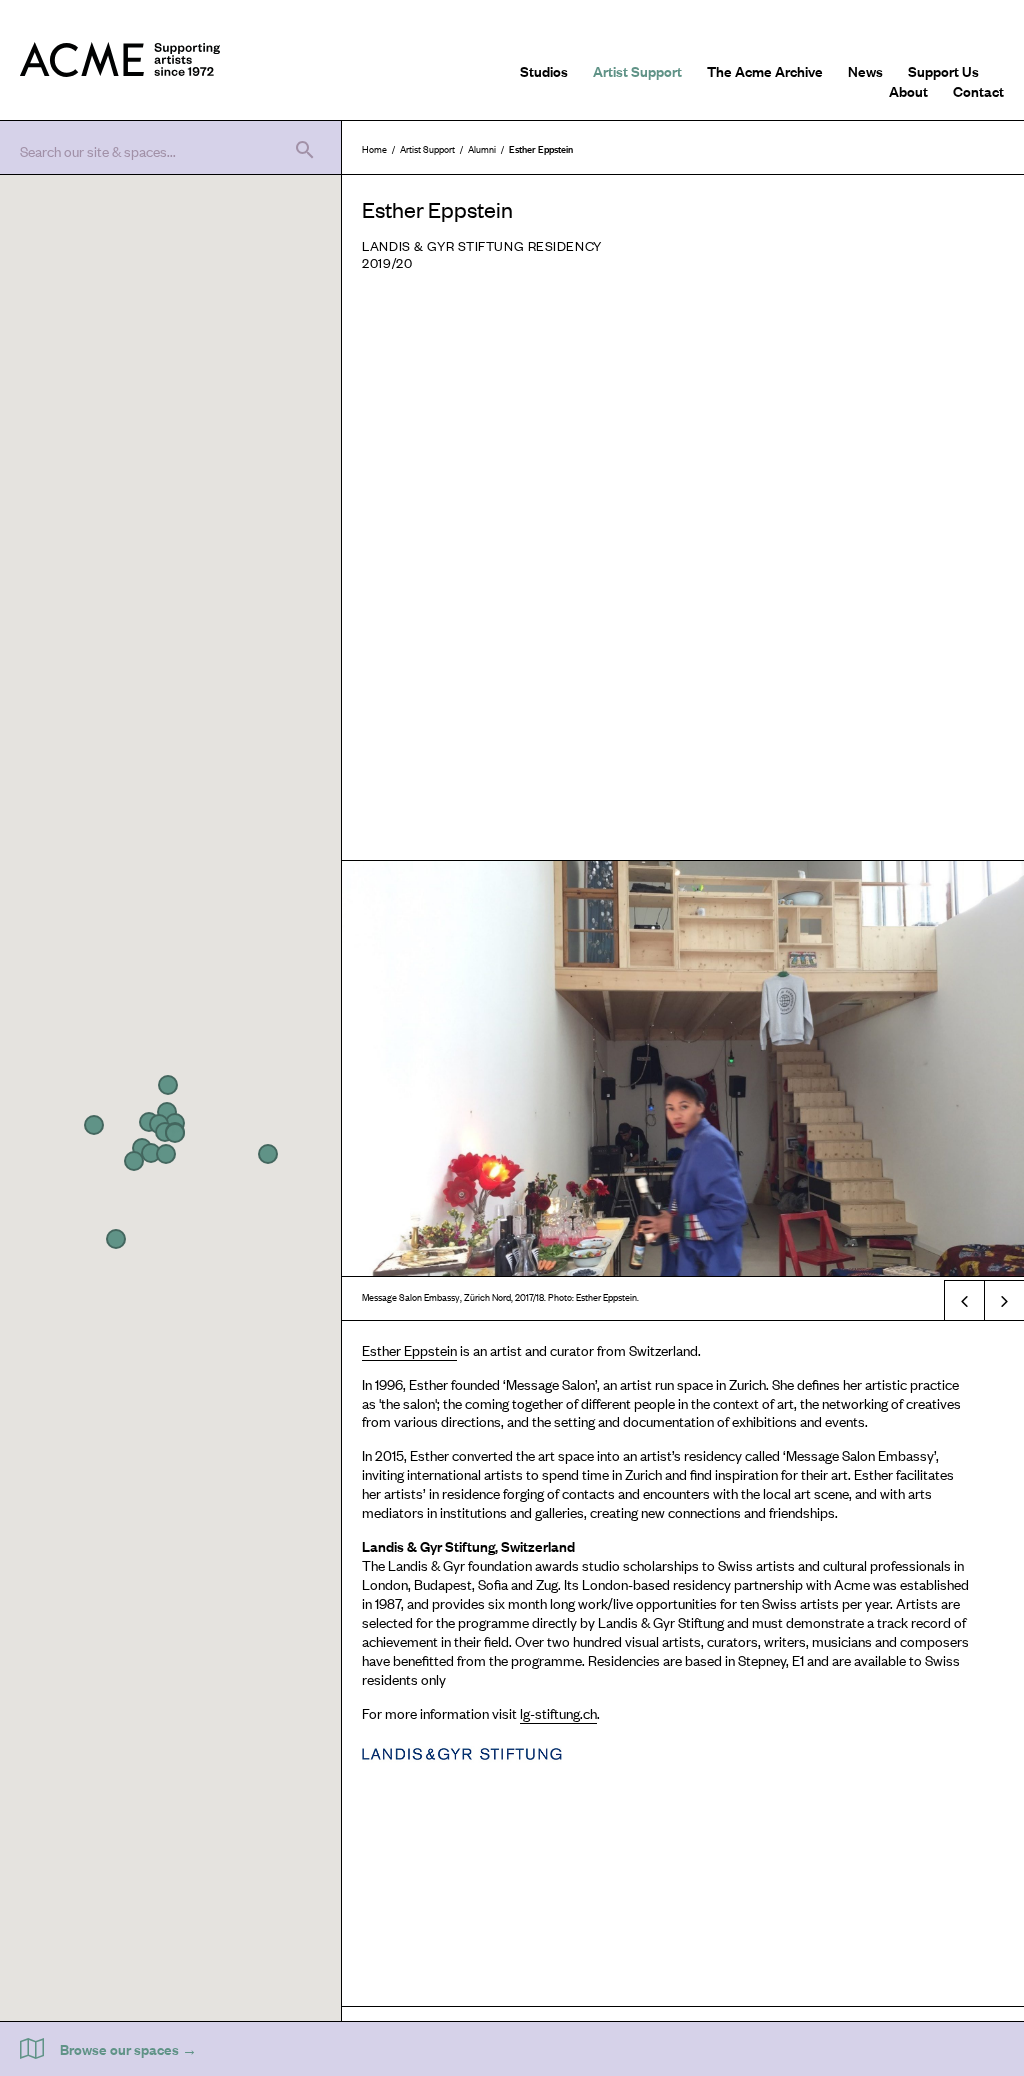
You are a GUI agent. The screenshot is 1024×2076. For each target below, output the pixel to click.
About (908, 90)
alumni (482, 148)
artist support (427, 148)
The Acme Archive (765, 70)
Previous (964, 1300)
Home (374, 148)
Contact (978, 90)
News (865, 70)
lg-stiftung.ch (558, 1712)
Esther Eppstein (409, 1349)
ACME (120, 60)
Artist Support (637, 70)
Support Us (943, 70)
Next (1004, 1300)
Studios (544, 70)
